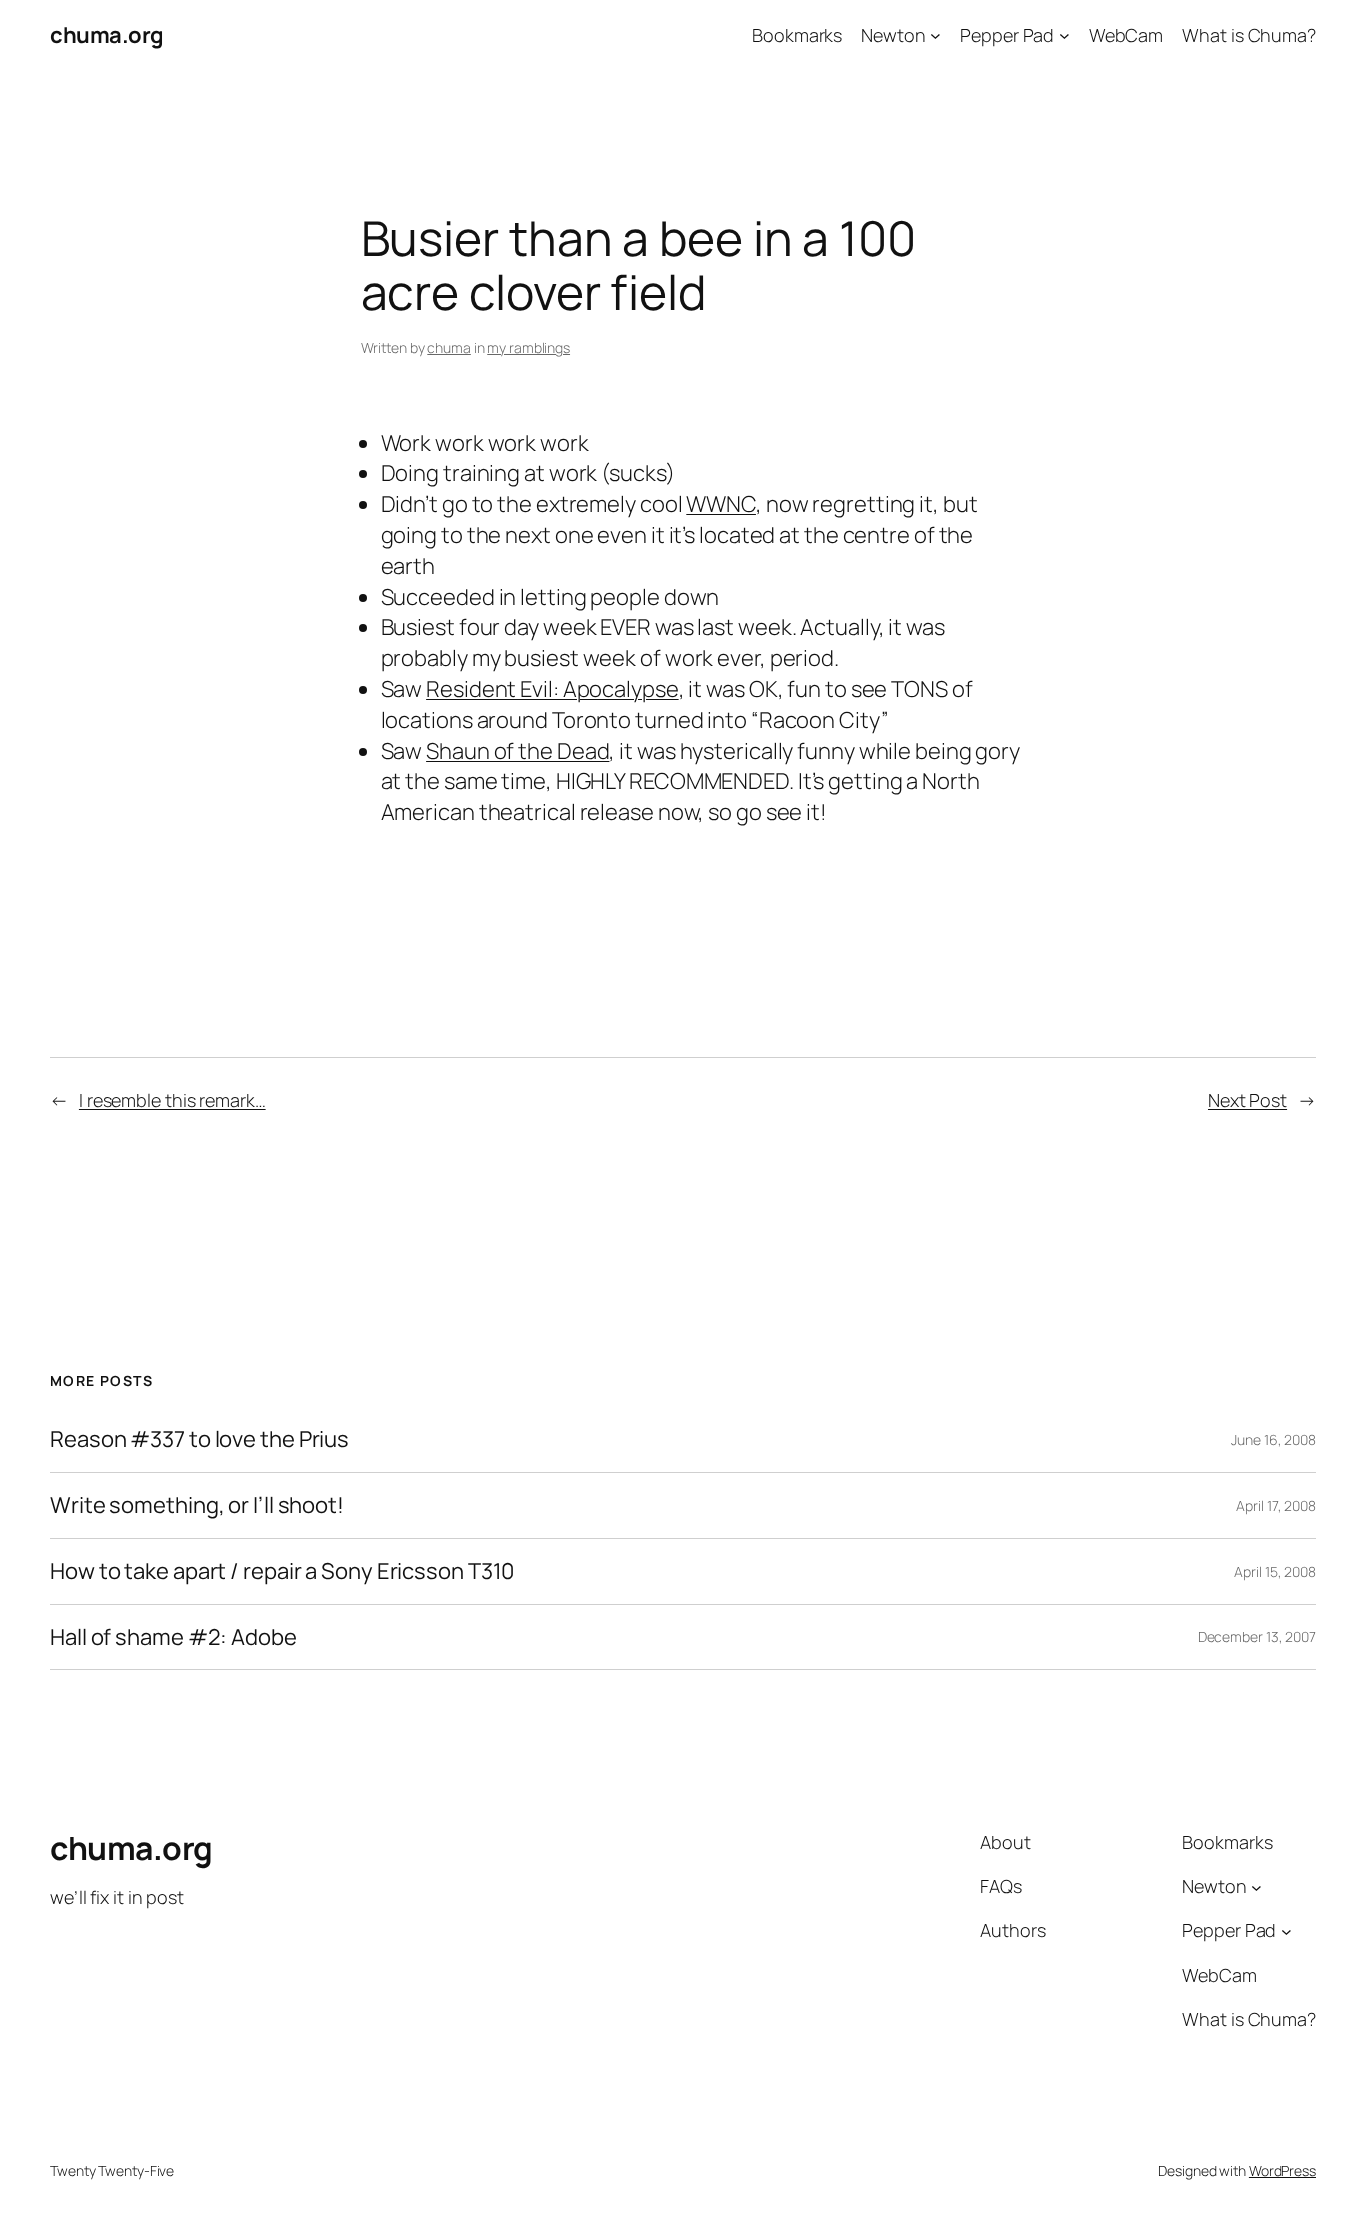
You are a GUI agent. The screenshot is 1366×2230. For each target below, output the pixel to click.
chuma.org (107, 35)
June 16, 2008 (1273, 1439)
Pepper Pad (1007, 35)
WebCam (1126, 35)
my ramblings (528, 347)
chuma (449, 347)
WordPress (1282, 2170)
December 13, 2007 (1257, 1636)
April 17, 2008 (1276, 1505)
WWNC (721, 504)
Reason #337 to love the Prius (199, 1439)
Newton (893, 35)
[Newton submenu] (935, 35)
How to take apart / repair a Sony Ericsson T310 (282, 1571)
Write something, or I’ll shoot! (197, 1505)
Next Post (1247, 1100)
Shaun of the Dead (517, 751)
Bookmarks (797, 35)
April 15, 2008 (1275, 1571)
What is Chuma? (1249, 35)
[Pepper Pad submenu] (1064, 35)
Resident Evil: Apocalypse (552, 689)
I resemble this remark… (172, 1100)
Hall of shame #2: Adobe (173, 1637)
